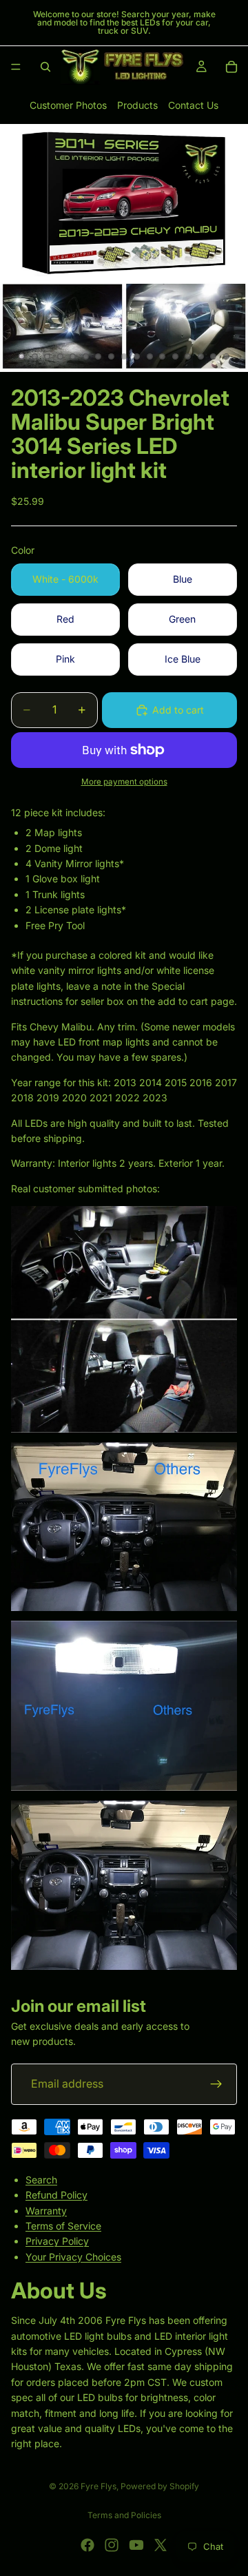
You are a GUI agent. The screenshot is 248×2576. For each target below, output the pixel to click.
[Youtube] (136, 2545)
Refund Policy (56, 2195)
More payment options (124, 782)
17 (227, 357)
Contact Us (193, 105)
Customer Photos (68, 105)
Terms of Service (63, 2226)
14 (188, 357)
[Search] (45, 67)
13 (175, 357)
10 (137, 357)
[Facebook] (87, 2545)
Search (41, 2179)
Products (137, 105)
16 (214, 357)
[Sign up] (216, 2084)
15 (200, 357)
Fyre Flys (99, 2486)
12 (163, 357)
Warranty (46, 2210)
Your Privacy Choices (73, 2256)
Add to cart (178, 710)
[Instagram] (112, 2545)
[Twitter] (161, 2545)
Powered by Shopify (160, 2486)
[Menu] (16, 67)
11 (149, 357)
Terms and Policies (124, 2515)
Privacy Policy (57, 2241)
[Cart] (231, 67)
